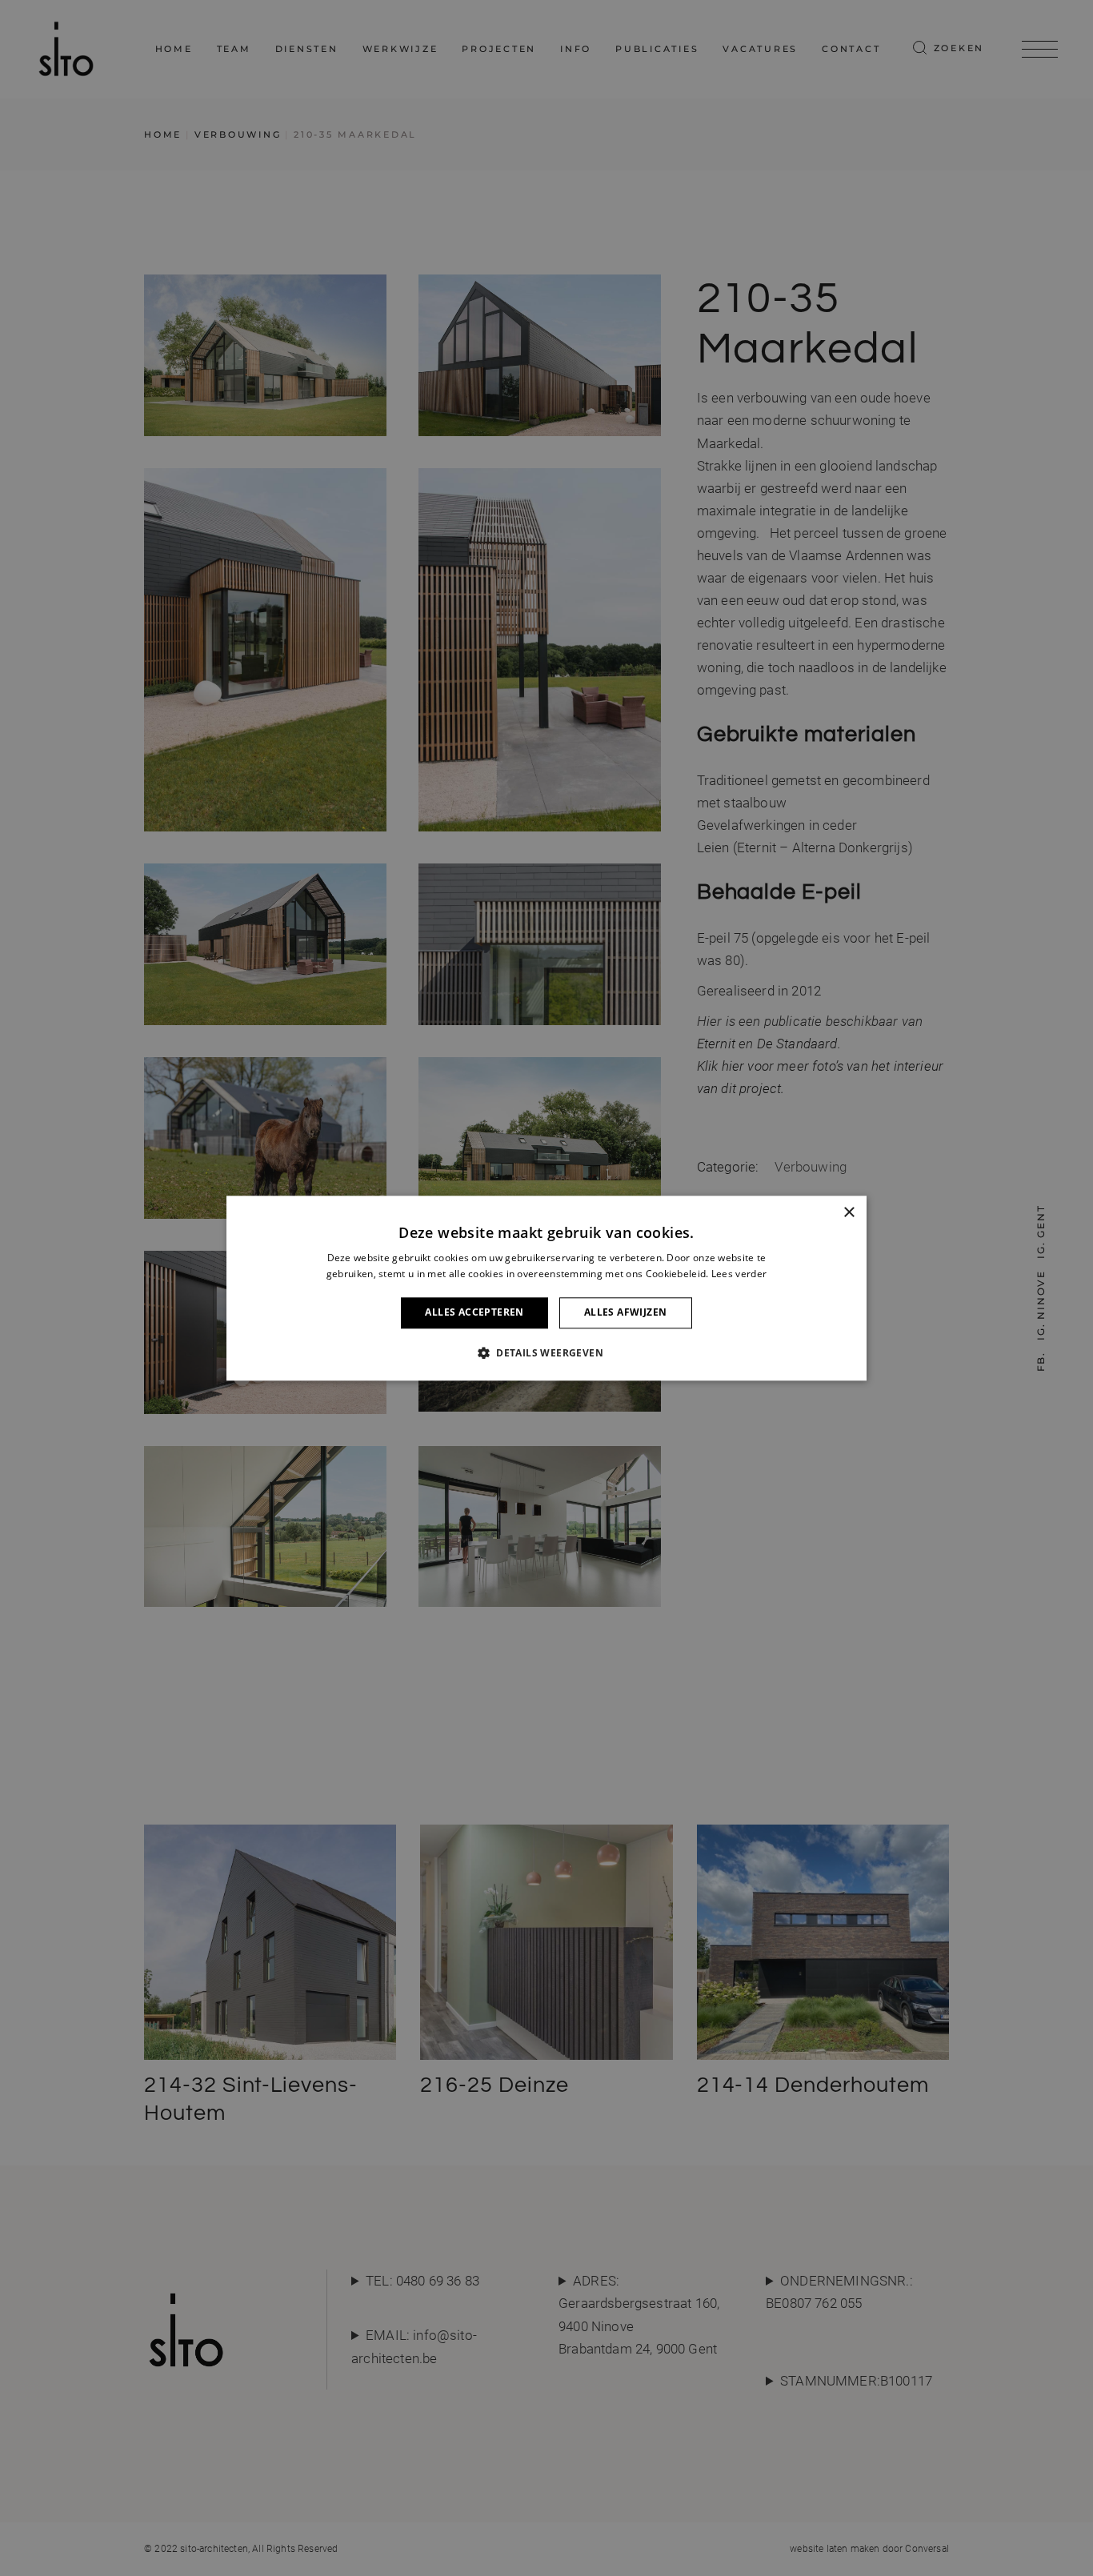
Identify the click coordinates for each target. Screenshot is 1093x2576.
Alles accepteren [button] (474, 1313)
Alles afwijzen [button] (626, 1313)
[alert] (546, 1288)
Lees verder (739, 1274)
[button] (546, 1352)
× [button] (849, 1213)
